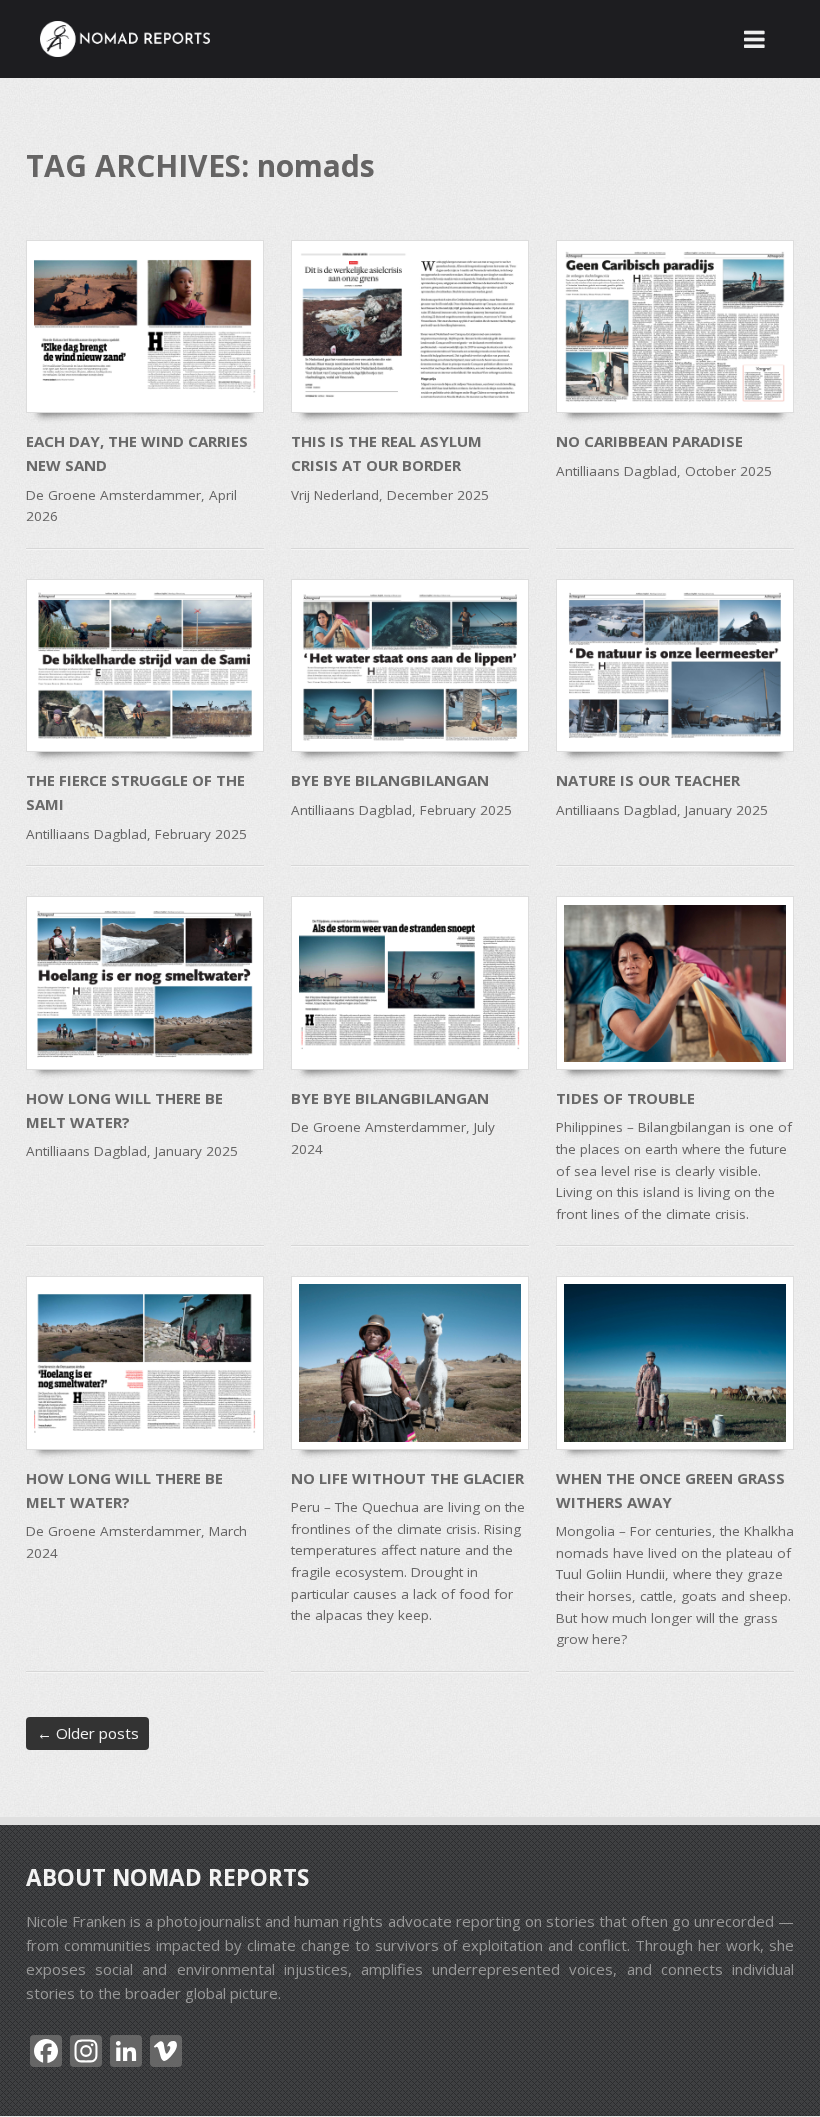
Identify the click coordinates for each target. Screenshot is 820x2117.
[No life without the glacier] (410, 1362)
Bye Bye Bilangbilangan (390, 780)
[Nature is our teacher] (675, 665)
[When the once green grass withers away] (675, 1362)
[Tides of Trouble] (675, 982)
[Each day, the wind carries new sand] (145, 326)
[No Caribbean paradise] (675, 326)
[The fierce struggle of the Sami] (145, 665)
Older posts (88, 1733)
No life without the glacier (407, 1478)
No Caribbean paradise (649, 441)
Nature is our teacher (648, 780)
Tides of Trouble (625, 1098)
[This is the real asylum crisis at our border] (410, 326)
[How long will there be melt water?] (145, 982)
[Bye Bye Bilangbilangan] (410, 665)
